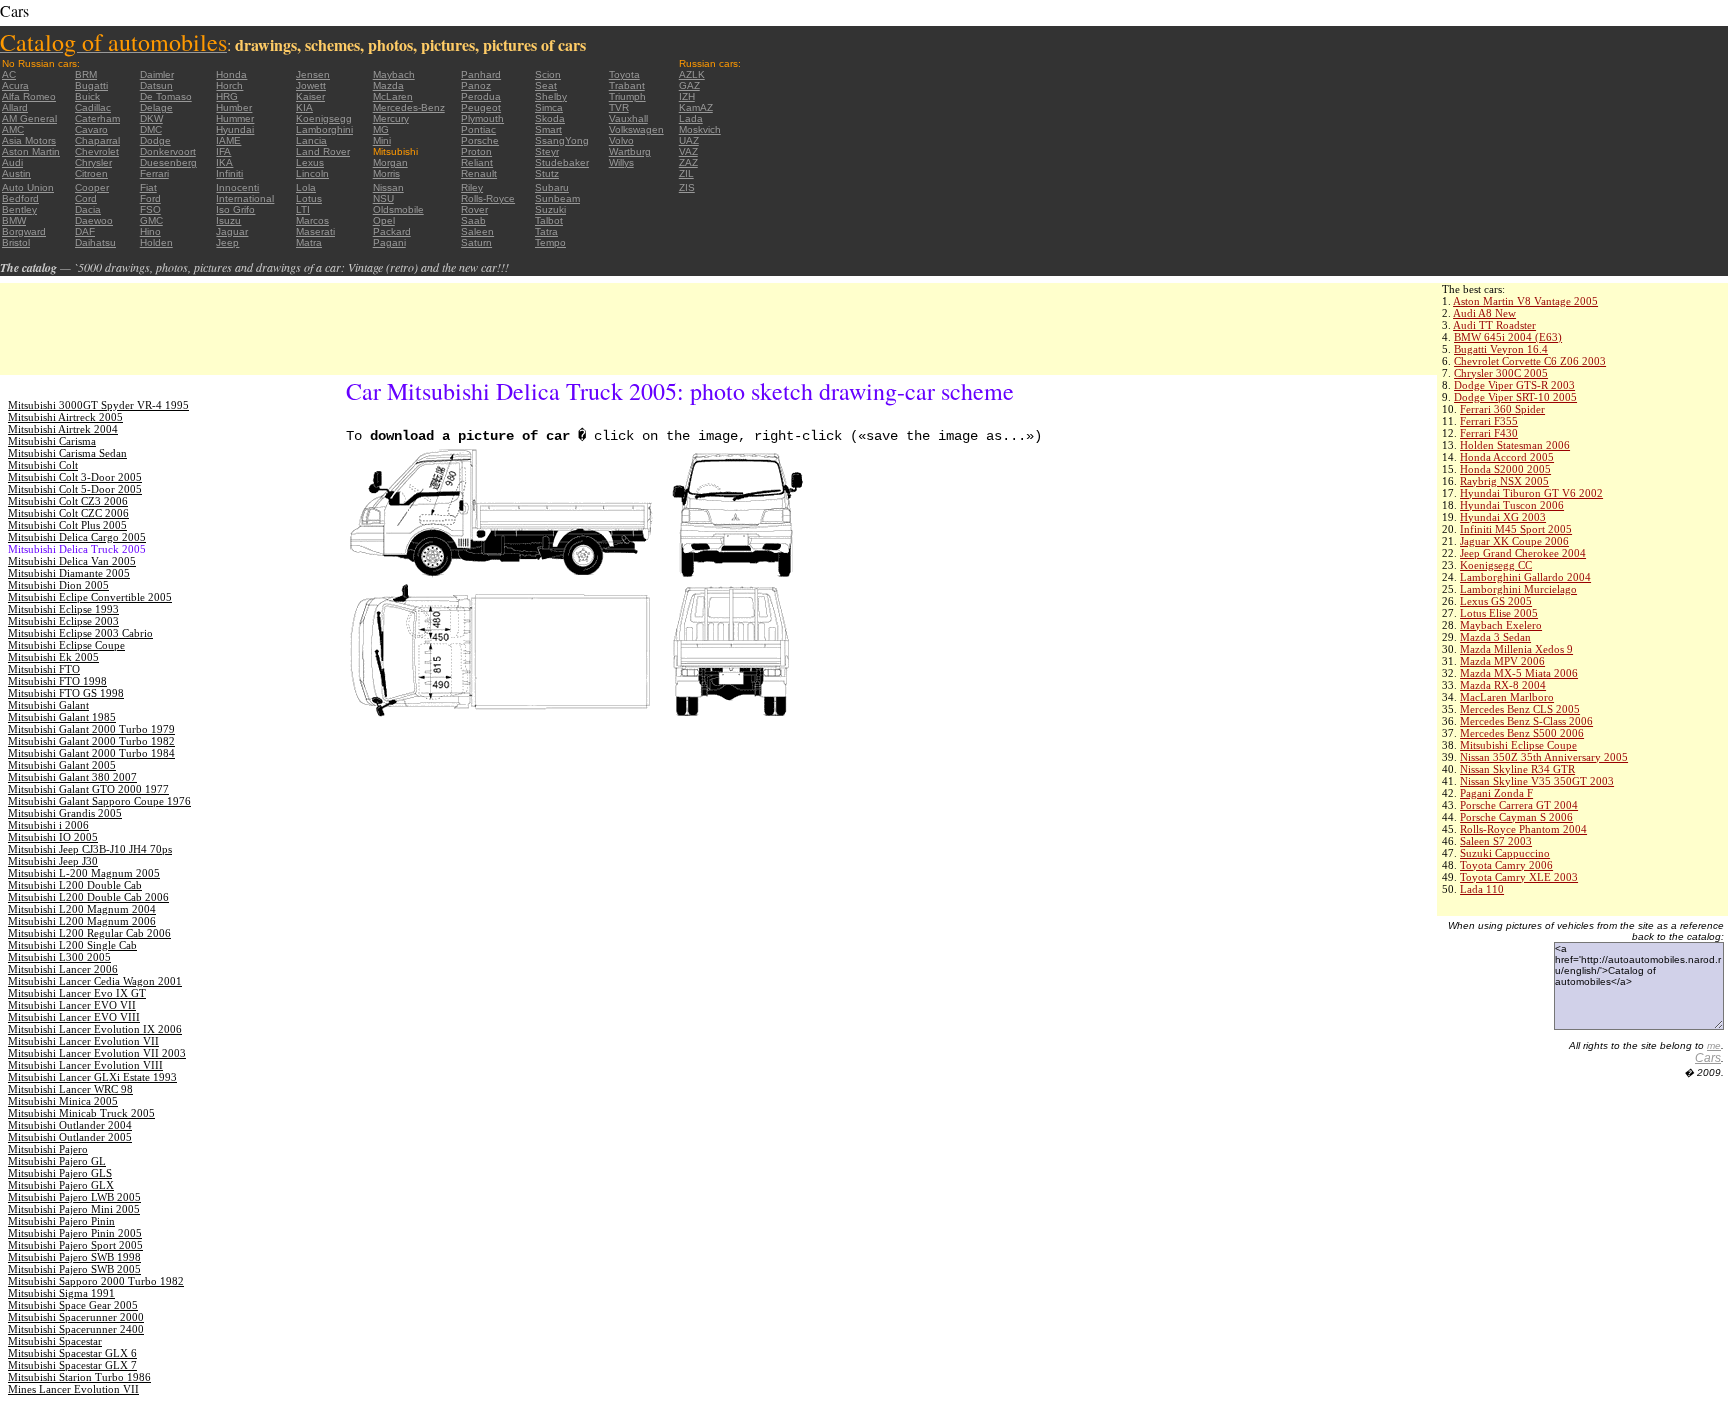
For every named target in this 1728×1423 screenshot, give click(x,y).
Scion (548, 74)
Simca (549, 107)
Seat (546, 85)
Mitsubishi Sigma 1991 (61, 1293)
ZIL (686, 173)
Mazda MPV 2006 (1502, 661)
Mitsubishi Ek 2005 (53, 657)
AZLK (692, 74)
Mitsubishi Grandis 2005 (65, 813)
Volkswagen (636, 129)
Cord (86, 198)
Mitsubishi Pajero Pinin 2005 (75, 1233)
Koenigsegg (324, 118)
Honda (231, 74)
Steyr (547, 151)
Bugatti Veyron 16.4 (1501, 349)
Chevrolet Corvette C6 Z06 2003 (1530, 361)
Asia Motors (29, 140)
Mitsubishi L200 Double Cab (75, 885)
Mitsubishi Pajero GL (57, 1161)
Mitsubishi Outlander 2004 (70, 1125)
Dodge (155, 140)
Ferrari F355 (1489, 421)
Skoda (550, 118)
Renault (479, 173)
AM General (29, 118)
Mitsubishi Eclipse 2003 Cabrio (80, 633)
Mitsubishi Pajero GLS (60, 1173)
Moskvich (700, 129)
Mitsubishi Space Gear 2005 (73, 1305)
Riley (472, 187)
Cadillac (93, 107)
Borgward (24, 231)
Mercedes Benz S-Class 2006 (1526, 721)
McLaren (393, 96)
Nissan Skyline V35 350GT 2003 (1537, 781)
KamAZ (696, 107)
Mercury (391, 118)
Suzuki (550, 209)
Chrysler (93, 162)
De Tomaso (166, 96)
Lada (691, 118)
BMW (14, 220)
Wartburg (630, 151)
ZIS (687, 187)
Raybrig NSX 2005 (1504, 481)
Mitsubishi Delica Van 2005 (72, 561)
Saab (473, 220)
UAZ (689, 140)
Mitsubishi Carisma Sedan (67, 453)
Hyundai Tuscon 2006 (1512, 505)
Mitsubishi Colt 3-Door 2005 (75, 477)
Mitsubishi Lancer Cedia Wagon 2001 (95, 981)
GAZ (689, 85)
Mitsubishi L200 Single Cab (72, 945)
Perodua (481, 96)
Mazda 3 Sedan (1495, 637)
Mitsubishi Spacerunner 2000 (76, 1317)
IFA (223, 151)
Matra (309, 242)
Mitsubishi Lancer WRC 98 (70, 1089)
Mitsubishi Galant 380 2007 (72, 777)
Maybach (394, 74)
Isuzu (228, 220)
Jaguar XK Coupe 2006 (1514, 541)
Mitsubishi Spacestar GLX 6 (72, 1353)
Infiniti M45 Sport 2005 (1516, 529)
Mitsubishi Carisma (52, 441)
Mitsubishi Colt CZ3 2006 (68, 501)
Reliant (477, 162)
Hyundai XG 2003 (1503, 517)
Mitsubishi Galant (48, 705)
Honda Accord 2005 (1507, 457)
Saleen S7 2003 (1496, 841)
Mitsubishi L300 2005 (59, 957)
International (245, 198)
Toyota (624, 74)
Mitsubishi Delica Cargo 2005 (77, 537)
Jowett (311, 85)
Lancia (311, 140)
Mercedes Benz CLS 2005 (1520, 709)
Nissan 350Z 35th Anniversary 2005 (1544, 757)
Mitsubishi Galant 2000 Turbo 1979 (91, 729)
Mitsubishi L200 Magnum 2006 (82, 921)
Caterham (97, 118)
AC (9, 74)
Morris (386, 173)
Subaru (552, 187)
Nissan (388, 187)
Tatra (546, 231)
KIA (304, 107)
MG (381, 129)
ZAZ (688, 162)
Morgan (390, 162)
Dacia (88, 209)
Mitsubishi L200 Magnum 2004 (82, 909)
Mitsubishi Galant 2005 (62, 765)
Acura (15, 85)
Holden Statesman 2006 (1515, 445)
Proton (476, 151)
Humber (234, 107)
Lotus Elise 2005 (1499, 613)
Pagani (389, 242)
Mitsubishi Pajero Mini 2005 (74, 1209)
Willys (621, 162)
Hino (150, 231)
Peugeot (481, 107)
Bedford (20, 198)
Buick (87, 96)
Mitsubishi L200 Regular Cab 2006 (89, 933)
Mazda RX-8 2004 (1503, 685)
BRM (86, 74)
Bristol (16, 242)
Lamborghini (324, 129)
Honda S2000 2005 (1505, 469)
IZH (687, 96)
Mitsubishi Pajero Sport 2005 (75, 1245)
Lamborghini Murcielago (1518, 589)
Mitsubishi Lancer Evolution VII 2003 (97, 1053)
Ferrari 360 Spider (1502, 409)
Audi (12, 162)
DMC (151, 129)
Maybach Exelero (1501, 625)
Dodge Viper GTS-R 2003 (1514, 385)
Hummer (235, 118)
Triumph (627, 96)
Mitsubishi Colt (43, 465)
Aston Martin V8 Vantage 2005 (1525, 301)
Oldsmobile (398, 209)
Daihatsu (95, 242)
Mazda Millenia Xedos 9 (1516, 649)
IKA (224, 162)
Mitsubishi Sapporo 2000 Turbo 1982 (96, 1281)
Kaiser (310, 96)
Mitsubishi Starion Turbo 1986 (79, 1377)
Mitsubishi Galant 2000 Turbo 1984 (91, 753)
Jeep (227, 242)
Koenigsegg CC (1496, 565)
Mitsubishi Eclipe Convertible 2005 (90, 597)
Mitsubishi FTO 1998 (57, 681)
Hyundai (235, 129)
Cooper (92, 187)
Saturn (476, 242)
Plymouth (482, 118)
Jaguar (232, 231)
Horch (229, 85)
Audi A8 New (1484, 313)
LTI (303, 209)
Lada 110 (1482, 889)
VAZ (688, 151)
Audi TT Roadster (1494, 325)
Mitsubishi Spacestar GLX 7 (72, 1365)
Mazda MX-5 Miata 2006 (1519, 673)
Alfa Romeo (29, 96)
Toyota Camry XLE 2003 (1519, 877)
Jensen (313, 74)
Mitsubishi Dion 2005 (58, 585)
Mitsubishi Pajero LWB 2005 (74, 1197)
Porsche (480, 140)
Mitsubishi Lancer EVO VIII (74, 1017)
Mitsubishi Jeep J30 (53, 861)
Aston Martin (31, 151)
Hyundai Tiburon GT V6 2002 (1531, 493)
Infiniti (229, 173)
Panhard (481, 74)
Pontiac (478, 129)
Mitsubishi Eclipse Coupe (1518, 745)
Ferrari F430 (1489, 433)
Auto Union (28, 187)
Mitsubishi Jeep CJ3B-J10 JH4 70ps (90, 849)
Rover (474, 209)
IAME (228, 140)
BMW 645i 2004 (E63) (1508, 337)
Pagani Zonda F (1496, 793)
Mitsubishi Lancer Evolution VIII (85, 1065)
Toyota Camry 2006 (1506, 865)
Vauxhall (628, 118)
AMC (13, 129)
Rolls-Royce (488, 198)
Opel (384, 220)
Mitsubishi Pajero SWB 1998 (74, 1257)
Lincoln (312, 173)
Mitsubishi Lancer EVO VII (72, 1005)
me (1714, 1045)
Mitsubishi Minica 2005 (63, 1101)
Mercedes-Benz (409, 107)
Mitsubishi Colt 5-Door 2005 (75, 489)
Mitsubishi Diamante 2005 (69, 573)
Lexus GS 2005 (1496, 601)
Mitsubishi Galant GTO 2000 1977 (88, 789)
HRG (227, 96)
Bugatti (91, 85)
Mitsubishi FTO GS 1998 (66, 693)
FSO (150, 209)
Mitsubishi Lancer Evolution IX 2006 (95, 1029)
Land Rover (323, 151)
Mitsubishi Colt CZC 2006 (68, 513)
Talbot (549, 220)
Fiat (148, 187)
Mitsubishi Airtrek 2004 (63, 429)
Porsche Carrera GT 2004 (1519, 805)
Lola (306, 187)
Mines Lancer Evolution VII (73, 1389)
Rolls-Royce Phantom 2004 (1523, 829)
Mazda (388, 85)
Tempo (550, 242)
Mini (382, 140)
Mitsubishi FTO (44, 669)
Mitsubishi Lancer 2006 (63, 969)
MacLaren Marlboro (1507, 697)
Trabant (627, 85)
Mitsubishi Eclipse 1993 (63, 609)
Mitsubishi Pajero (48, 1149)
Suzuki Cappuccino (1505, 853)
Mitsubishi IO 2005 (53, 837)
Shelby (551, 96)
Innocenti (237, 187)
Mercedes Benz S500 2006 (1522, 733)
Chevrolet (97, 151)
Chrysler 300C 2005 (1501, 373)
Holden (156, 242)
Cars (1708, 1058)
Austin (16, 173)
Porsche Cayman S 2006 (1516, 817)
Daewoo (94, 220)
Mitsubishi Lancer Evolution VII (83, 1041)
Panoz (476, 85)
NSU (383, 198)
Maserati (315, 231)
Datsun (156, 85)
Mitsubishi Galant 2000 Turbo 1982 (91, 741)
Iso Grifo (235, 209)
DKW (151, 118)
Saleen (477, 231)
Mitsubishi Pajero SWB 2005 (74, 1269)
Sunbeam (557, 198)
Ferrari (154, 173)
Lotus (309, 198)
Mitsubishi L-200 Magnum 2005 (84, 873)
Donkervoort (168, 151)
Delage (156, 107)
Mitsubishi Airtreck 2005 (65, 417)
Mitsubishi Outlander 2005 (70, 1137)
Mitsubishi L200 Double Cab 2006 (88, 897)
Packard (392, 231)
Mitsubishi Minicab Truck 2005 (81, 1113)
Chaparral (97, 140)
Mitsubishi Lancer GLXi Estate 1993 (92, 1077)
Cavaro (91, 129)
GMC (151, 220)
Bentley (19, 209)
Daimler (157, 74)
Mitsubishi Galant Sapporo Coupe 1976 (99, 801)
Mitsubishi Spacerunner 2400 (76, 1329)
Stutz (547, 173)
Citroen (91, 173)
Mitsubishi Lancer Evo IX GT (77, 993)
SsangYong (562, 140)
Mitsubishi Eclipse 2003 (63, 621)
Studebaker (562, 162)
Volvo (621, 140)
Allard (15, 107)
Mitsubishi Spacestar (55, 1341)
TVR (619, 107)
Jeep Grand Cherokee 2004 (1523, 553)
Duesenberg (168, 162)
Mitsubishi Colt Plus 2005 (67, 525)
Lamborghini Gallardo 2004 (1525, 577)
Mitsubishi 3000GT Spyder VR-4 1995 (98, 405)
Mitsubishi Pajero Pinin (61, 1221)
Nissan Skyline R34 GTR (1517, 769)
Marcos (312, 220)
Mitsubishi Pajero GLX (61, 1185)
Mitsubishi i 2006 (48, 825)
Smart (548, 129)
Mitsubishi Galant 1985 (62, 717)
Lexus (310, 162)
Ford (150, 198)
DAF (85, 231)
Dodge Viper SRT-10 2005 (1515, 397)
